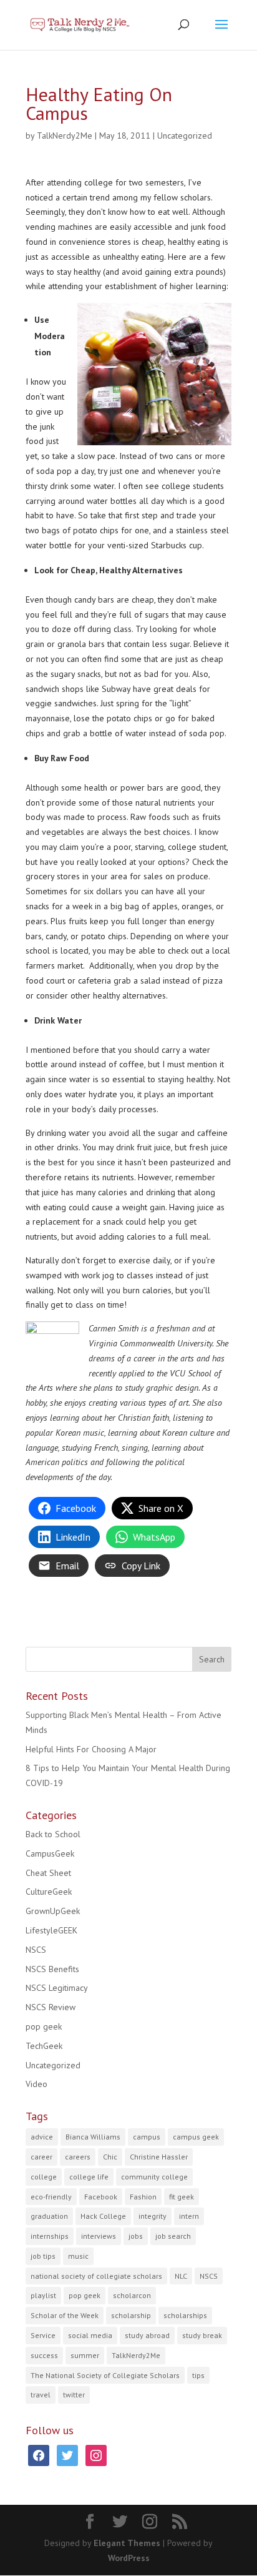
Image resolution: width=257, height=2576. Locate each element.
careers (78, 2157)
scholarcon (132, 2295)
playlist (43, 2295)
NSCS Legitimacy (57, 1988)
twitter (74, 2395)
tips (198, 2375)
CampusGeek (50, 1853)
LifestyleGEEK (51, 1930)
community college (154, 2177)
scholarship (131, 2315)
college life (89, 2177)
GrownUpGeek (53, 1911)
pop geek (44, 2026)
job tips (43, 2256)
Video (36, 2084)
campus (147, 2137)
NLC (181, 2276)
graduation (49, 2216)
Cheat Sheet (48, 1873)
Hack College (103, 2216)
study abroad (147, 2335)
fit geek (182, 2197)
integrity (153, 2216)
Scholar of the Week (65, 2315)
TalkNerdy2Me (65, 136)
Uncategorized (185, 136)
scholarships (185, 2315)
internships (50, 2236)
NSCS (36, 1950)
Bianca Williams (93, 2137)
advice (42, 2137)
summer (85, 2355)
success (44, 2355)
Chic (110, 2157)
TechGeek (44, 2046)
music (78, 2256)
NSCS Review (51, 2007)
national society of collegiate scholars (96, 2276)
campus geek (196, 2137)
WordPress (129, 2558)
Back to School (53, 1834)
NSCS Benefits (52, 1969)
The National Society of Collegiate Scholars (105, 2375)
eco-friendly (51, 2197)
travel (41, 2395)
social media (90, 2335)
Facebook (101, 2197)
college (44, 2177)
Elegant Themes (127, 2543)
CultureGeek (49, 1892)
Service (43, 2335)
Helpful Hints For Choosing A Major (91, 1749)
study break (202, 2335)
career (41, 2157)
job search (173, 2236)
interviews (99, 2236)
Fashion (143, 2197)
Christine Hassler (159, 2157)
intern (189, 2216)
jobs (136, 2236)
